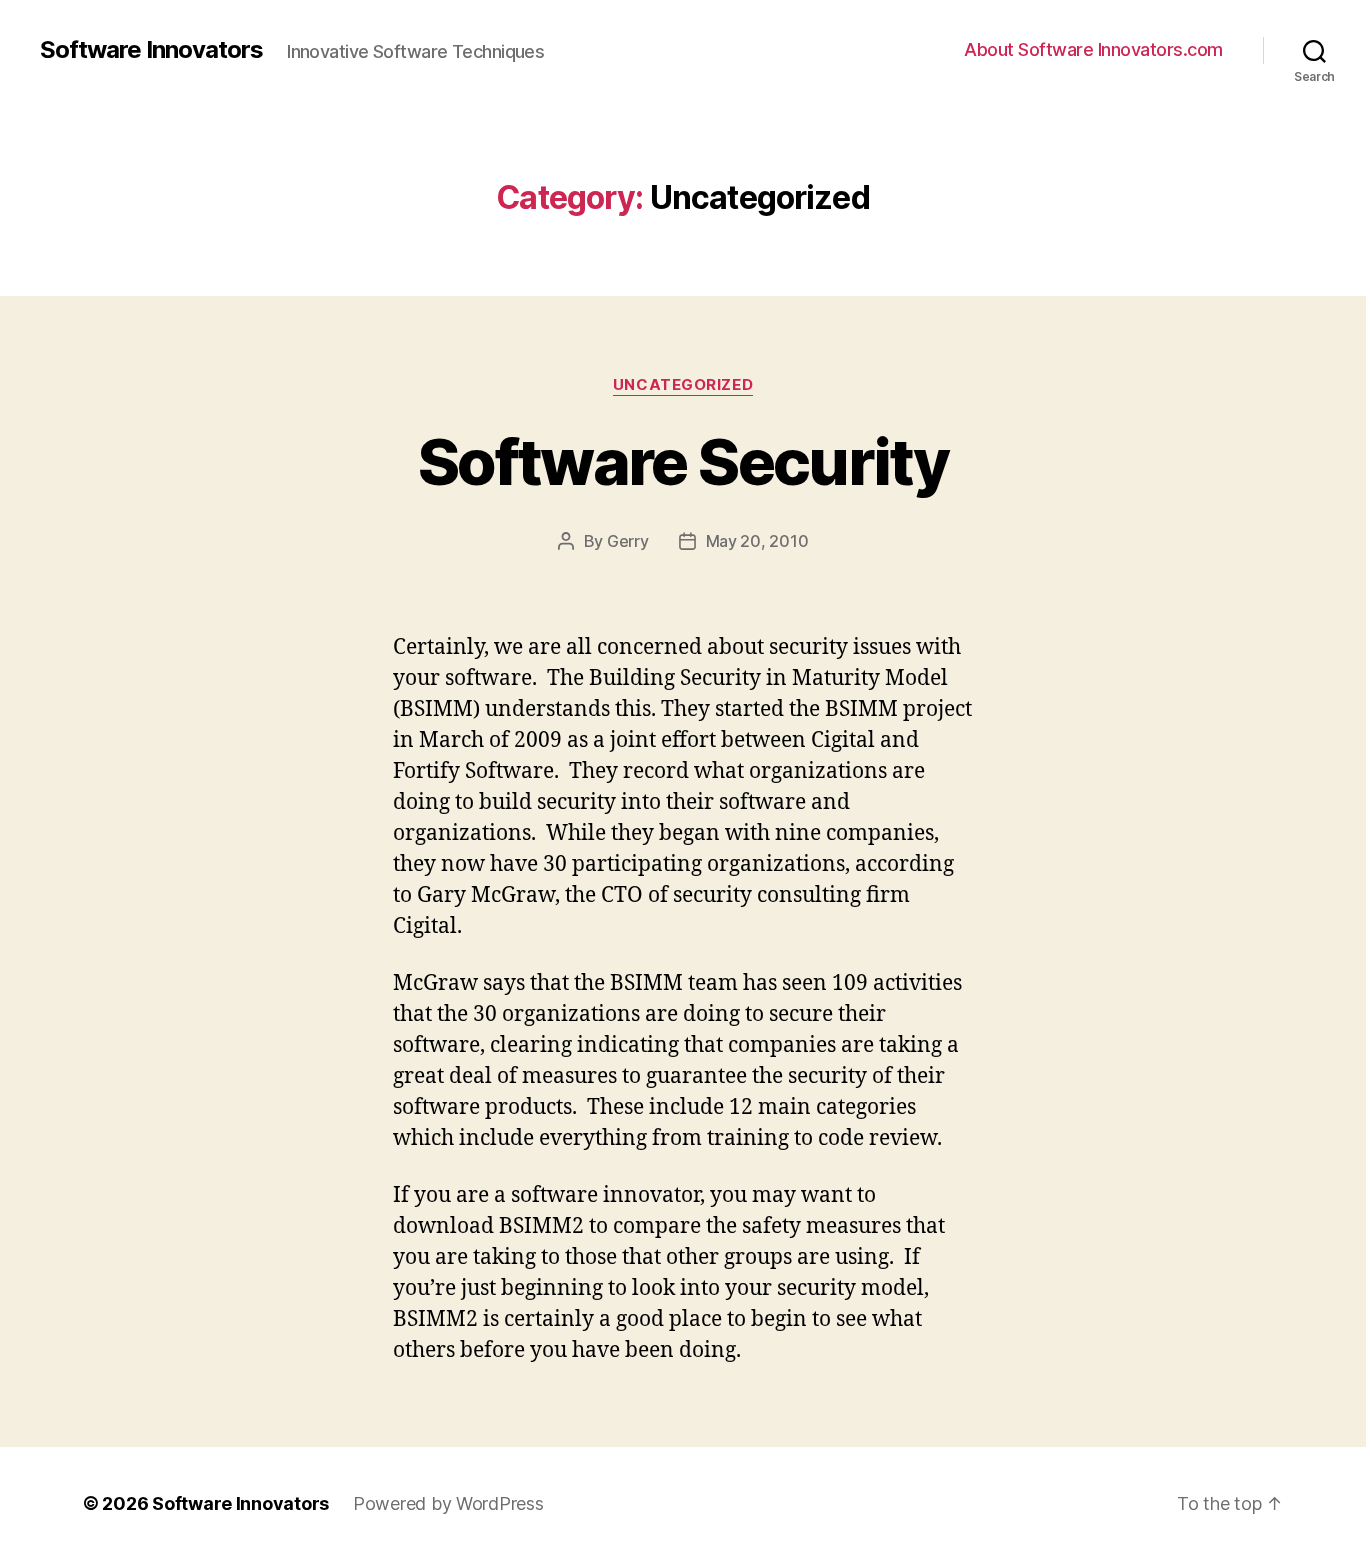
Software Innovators (151, 50)
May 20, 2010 (757, 541)
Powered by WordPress (448, 1503)
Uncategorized (683, 385)
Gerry (628, 541)
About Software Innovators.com (1093, 49)
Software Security (683, 461)
